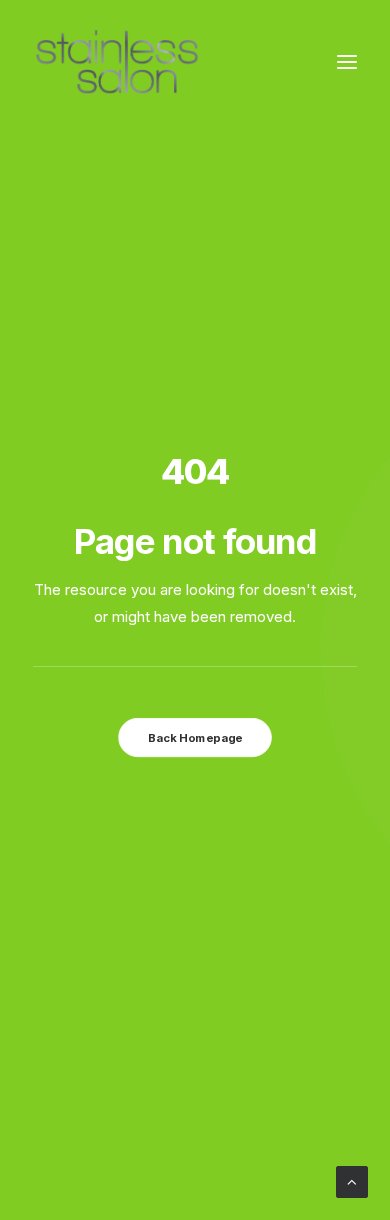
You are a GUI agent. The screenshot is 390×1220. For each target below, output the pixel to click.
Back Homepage (195, 737)
